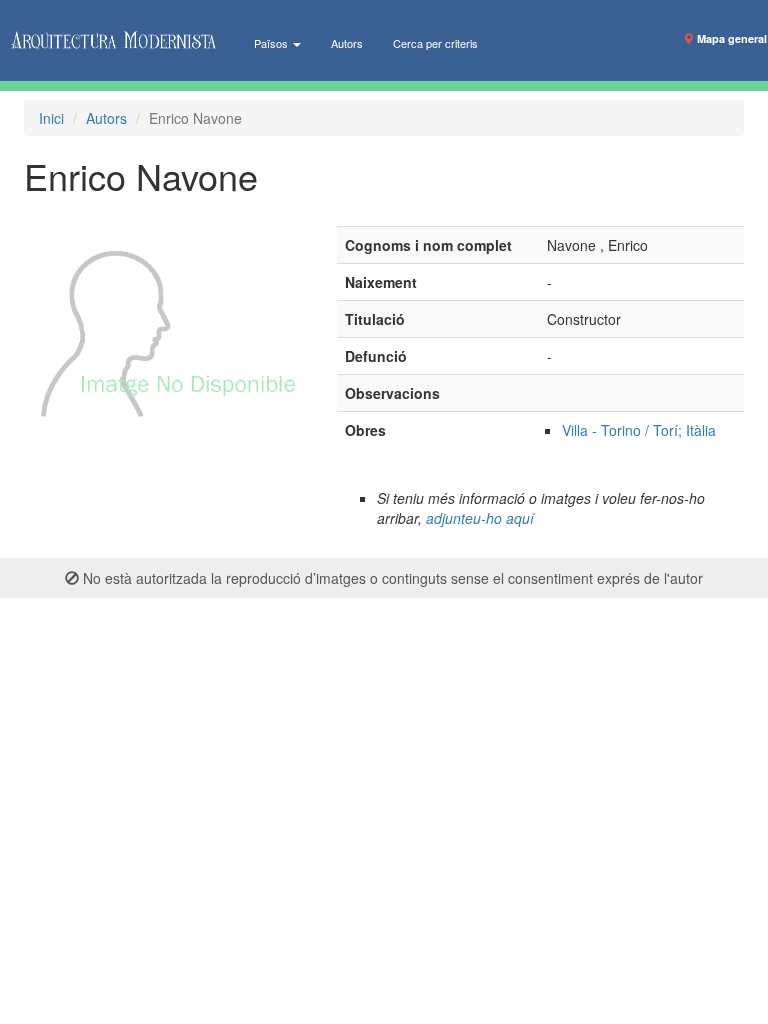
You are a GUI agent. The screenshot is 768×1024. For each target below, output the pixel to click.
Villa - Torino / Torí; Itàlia (639, 430)
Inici (51, 118)
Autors (347, 43)
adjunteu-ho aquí (480, 518)
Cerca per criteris (435, 43)
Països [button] (272, 43)
